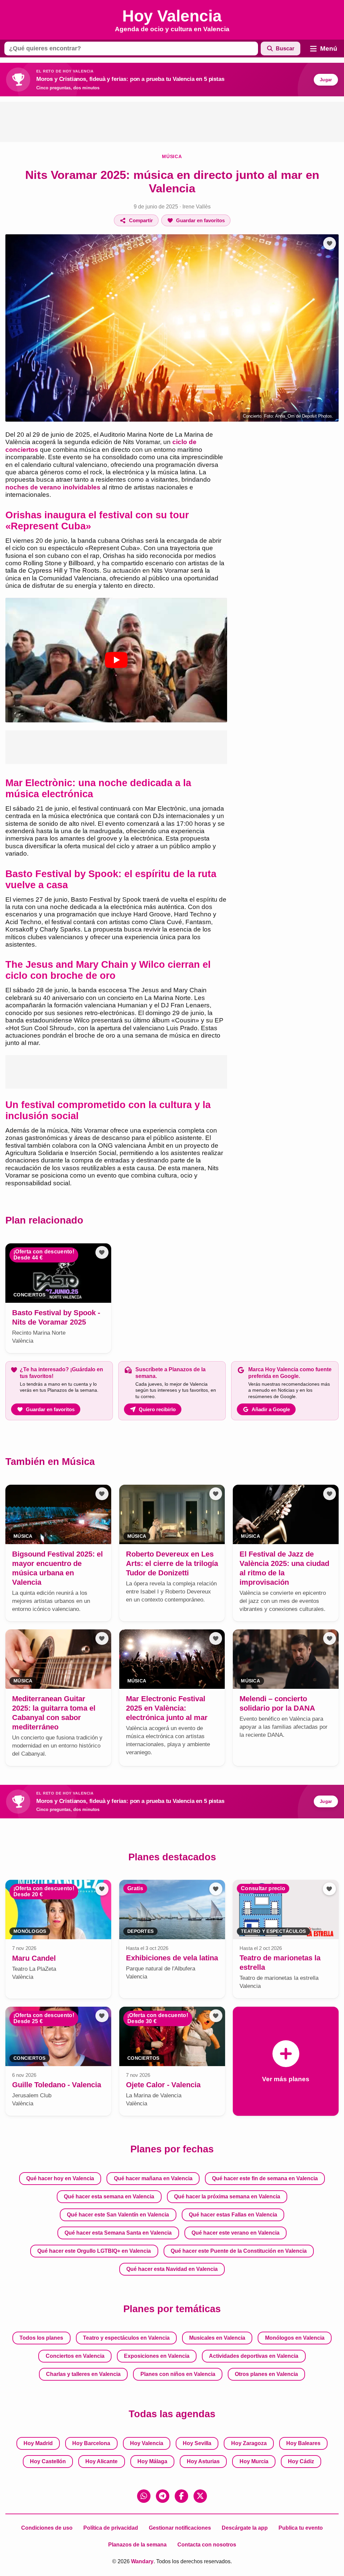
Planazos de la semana (137, 2545)
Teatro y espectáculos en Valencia (126, 2338)
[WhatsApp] (144, 2496)
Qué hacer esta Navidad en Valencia (172, 2269)
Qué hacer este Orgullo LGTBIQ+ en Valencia (94, 2251)
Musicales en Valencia (217, 2338)
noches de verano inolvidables (53, 487)
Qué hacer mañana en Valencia (153, 2178)
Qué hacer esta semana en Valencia (109, 2197)
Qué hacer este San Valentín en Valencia (118, 2215)
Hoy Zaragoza (249, 2443)
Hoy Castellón (48, 2461)
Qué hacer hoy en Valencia (60, 2178)
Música (172, 156)
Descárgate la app (245, 2528)
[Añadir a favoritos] (330, 243)
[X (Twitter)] (200, 2496)
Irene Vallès (197, 207)
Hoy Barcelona (91, 2443)
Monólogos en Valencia (295, 2338)
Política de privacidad (111, 2528)
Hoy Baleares (303, 2443)
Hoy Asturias (203, 2461)
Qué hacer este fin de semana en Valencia (265, 2178)
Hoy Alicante (101, 2461)
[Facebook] (181, 2496)
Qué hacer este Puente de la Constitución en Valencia (239, 2251)
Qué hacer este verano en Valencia (235, 2233)
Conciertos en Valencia (75, 2356)
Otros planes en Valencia (266, 2374)
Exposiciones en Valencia (157, 2356)
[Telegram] (163, 2496)
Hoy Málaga (152, 2461)
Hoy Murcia (254, 2461)
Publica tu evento (301, 2528)
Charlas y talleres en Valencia (83, 2374)
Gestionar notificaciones (180, 2528)
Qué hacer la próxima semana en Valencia (227, 2197)
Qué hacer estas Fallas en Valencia (233, 2215)
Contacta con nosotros (207, 2545)
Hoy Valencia (147, 2443)
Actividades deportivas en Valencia (254, 2356)
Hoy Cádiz (301, 2461)
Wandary (142, 2561)
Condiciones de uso (47, 2528)
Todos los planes (41, 2338)
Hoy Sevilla (197, 2443)
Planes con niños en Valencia (178, 2374)
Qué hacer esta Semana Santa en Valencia (118, 2233)
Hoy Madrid (38, 2443)
